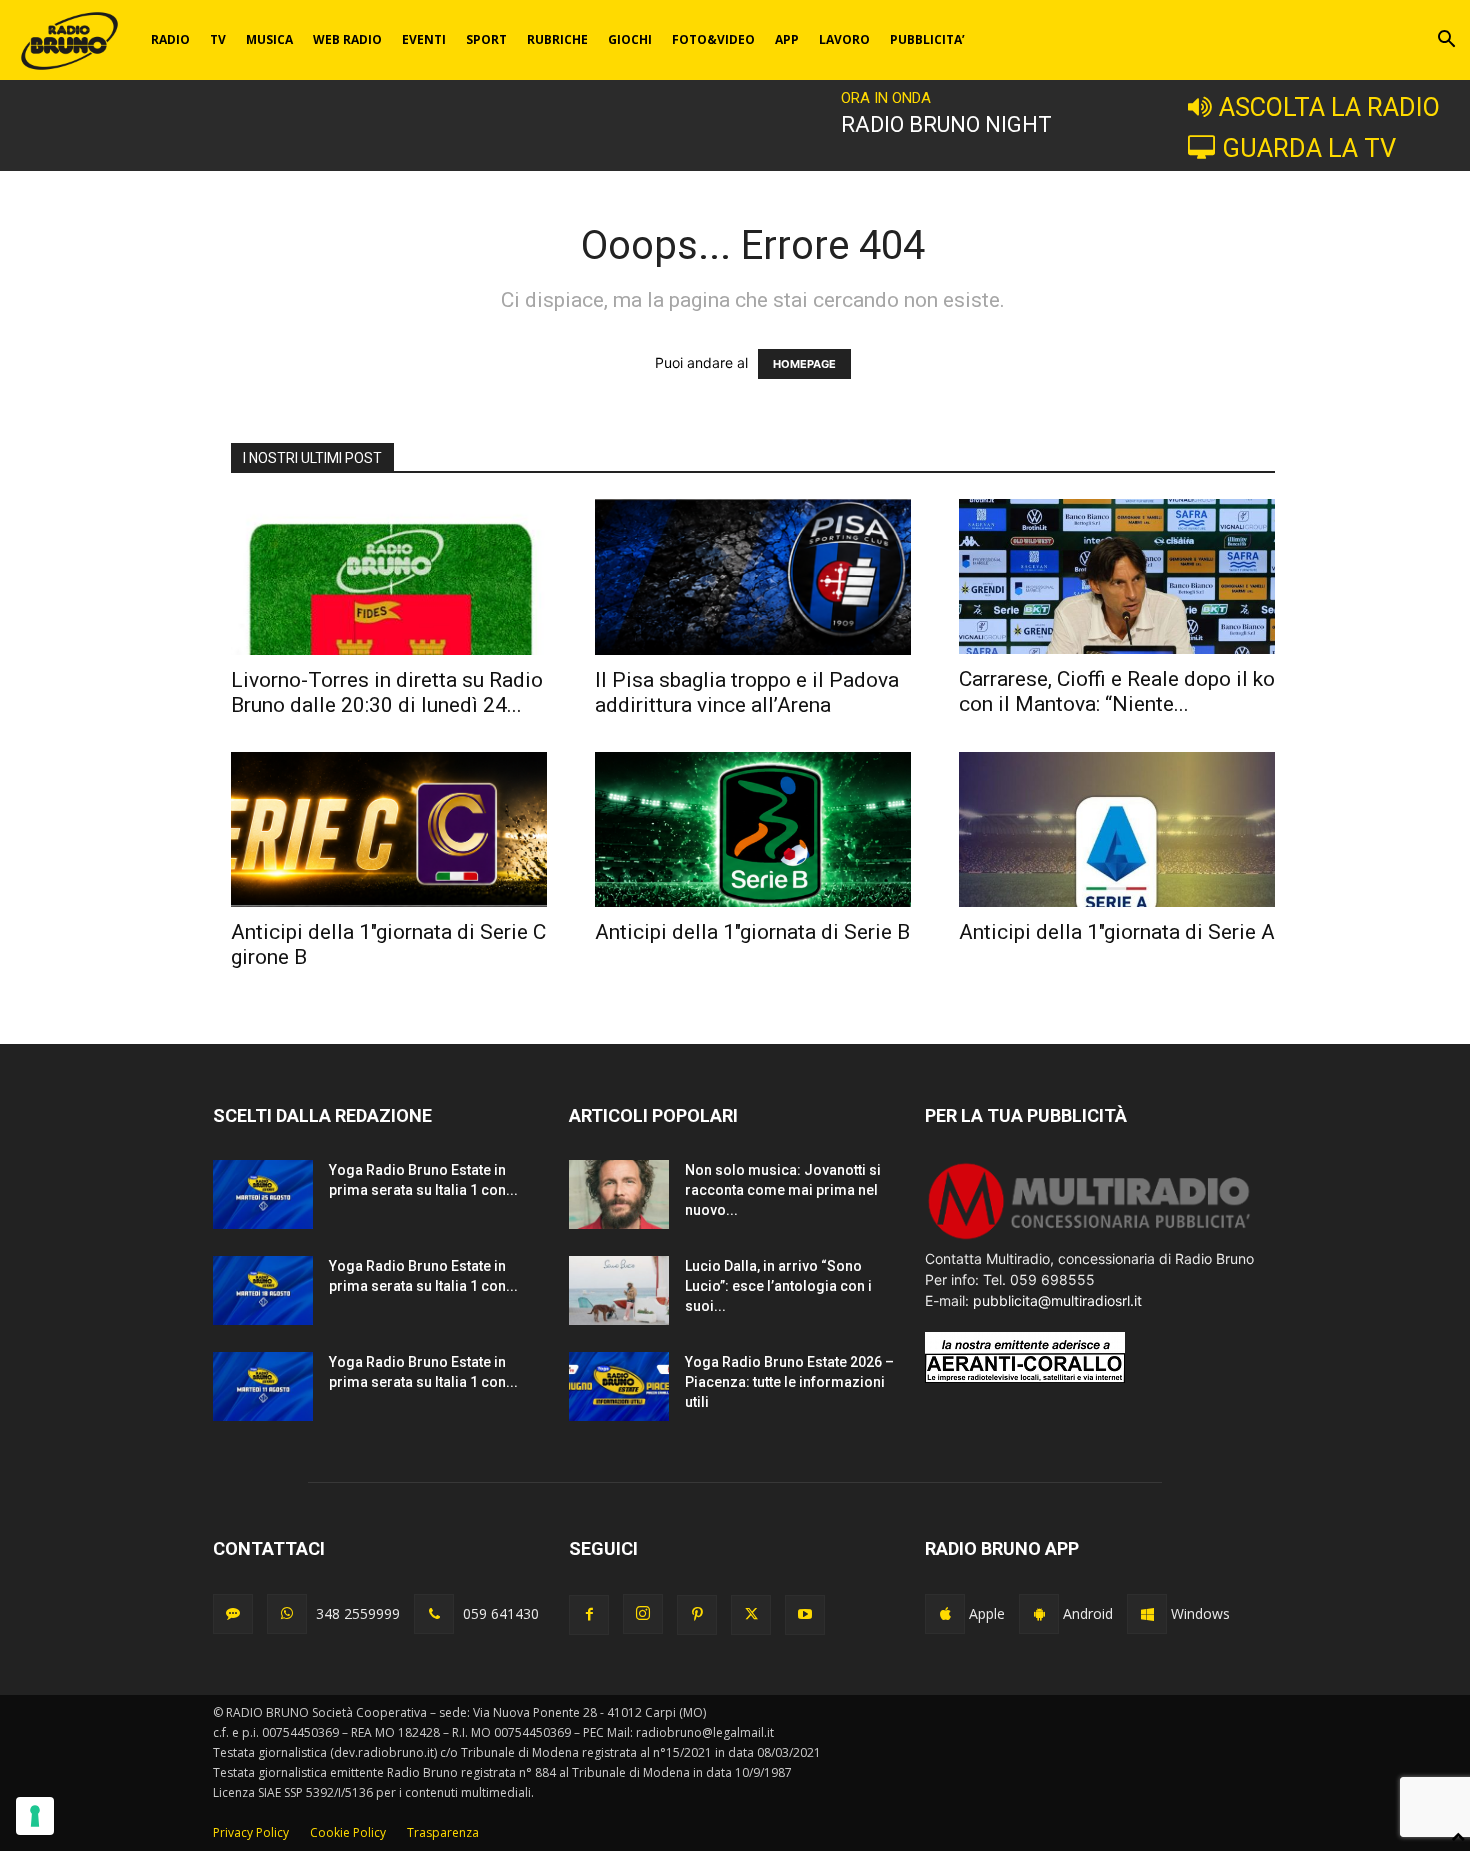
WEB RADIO (347, 39)
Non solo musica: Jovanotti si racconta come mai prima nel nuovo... (783, 1190)
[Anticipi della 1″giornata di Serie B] (753, 829)
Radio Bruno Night (946, 124)
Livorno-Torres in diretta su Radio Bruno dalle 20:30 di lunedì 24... (387, 692)
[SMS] (233, 1614)
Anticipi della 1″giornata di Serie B (752, 932)
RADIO (170, 39)
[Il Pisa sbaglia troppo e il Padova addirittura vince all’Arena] (753, 577)
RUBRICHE (557, 39)
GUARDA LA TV (1309, 148)
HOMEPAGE (804, 364)
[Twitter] (751, 1615)
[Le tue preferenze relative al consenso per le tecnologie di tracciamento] (35, 1816)
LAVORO (844, 39)
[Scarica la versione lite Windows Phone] (1147, 1614)
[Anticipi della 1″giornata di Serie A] (1117, 829)
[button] (1446, 41)
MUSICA (269, 39)
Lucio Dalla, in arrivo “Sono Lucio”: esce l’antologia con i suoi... (778, 1286)
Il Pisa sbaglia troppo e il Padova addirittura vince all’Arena (747, 692)
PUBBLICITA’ (927, 39)
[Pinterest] (697, 1615)
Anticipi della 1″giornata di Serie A (1117, 932)
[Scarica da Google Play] (1039, 1614)
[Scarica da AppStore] (945, 1614)
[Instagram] (643, 1614)
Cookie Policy (348, 1832)
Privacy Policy (251, 1832)
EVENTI (424, 39)
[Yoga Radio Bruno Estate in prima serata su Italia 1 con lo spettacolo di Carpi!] (263, 1194)
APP (787, 39)
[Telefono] (434, 1614)
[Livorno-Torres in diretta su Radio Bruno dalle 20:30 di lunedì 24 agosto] (389, 577)
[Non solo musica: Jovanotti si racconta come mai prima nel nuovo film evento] (619, 1194)
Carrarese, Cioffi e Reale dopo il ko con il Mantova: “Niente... (1117, 691)
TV (218, 39)
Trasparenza (443, 1832)
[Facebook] (589, 1615)
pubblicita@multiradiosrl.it (1057, 1300)
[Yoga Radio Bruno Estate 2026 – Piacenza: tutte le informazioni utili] (619, 1386)
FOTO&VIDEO (713, 39)
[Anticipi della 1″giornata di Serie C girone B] (389, 829)
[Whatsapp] (287, 1614)
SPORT (486, 39)
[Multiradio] (1090, 1237)
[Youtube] (805, 1615)
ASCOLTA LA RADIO (1329, 107)
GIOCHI (630, 39)
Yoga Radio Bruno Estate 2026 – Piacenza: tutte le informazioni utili (789, 1382)
